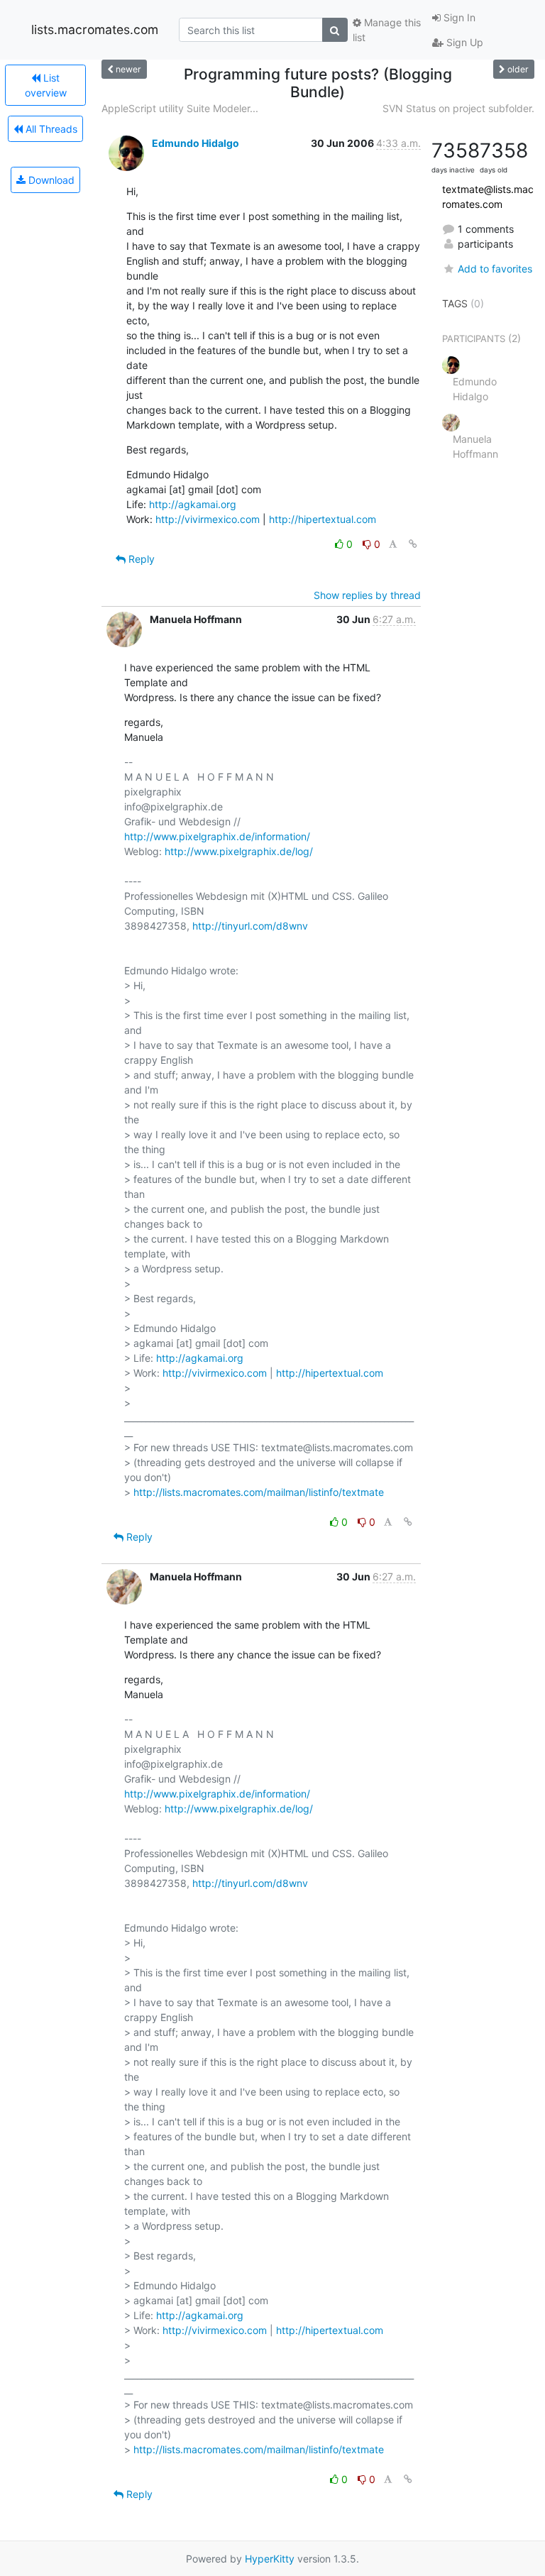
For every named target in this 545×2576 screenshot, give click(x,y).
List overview (46, 85)
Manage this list (387, 30)
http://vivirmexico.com (208, 519)
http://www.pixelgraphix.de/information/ (217, 836)
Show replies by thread (367, 595)
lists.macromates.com (95, 29)
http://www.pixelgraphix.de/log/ (239, 851)
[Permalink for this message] (413, 544)
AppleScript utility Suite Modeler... (180, 108)
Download (50, 180)
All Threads (50, 129)
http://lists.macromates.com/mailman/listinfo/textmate (259, 1492)
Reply (140, 559)
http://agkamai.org (193, 504)
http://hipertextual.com (323, 519)
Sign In (458, 17)
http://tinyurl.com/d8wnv (250, 926)
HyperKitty (270, 2559)
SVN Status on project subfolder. (458, 108)
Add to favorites (495, 269)
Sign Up (463, 42)
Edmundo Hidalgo (196, 143)
